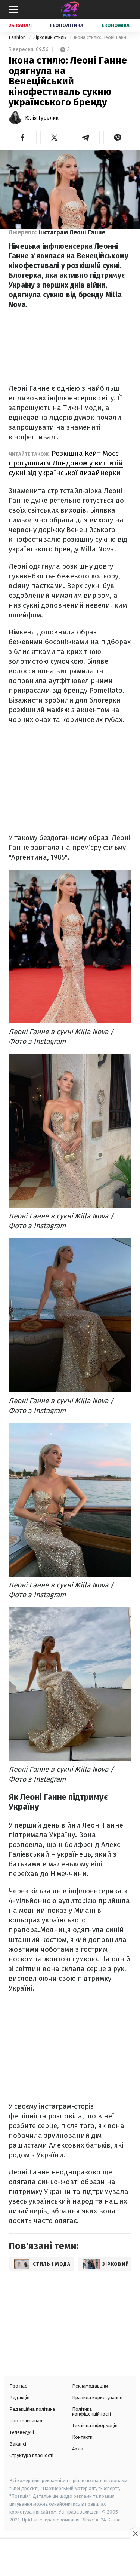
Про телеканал (26, 2421)
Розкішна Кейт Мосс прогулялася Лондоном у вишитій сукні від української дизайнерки (66, 463)
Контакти (82, 2437)
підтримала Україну (42, 1835)
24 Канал (20, 25)
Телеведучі (22, 2432)
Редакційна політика (32, 2409)
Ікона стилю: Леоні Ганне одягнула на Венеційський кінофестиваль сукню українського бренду (102, 37)
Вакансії (18, 2444)
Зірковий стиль (50, 37)
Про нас (18, 2386)
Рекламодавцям (90, 2386)
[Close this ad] (135, 2533)
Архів (78, 2449)
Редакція (19, 2397)
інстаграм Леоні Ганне (72, 232)
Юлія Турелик (42, 118)
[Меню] (14, 9)
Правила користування (97, 2397)
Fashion (18, 37)
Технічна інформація (95, 2426)
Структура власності (31, 2455)
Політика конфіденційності (91, 2411)
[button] (23, 138)
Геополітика (67, 25)
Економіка (116, 25)
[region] (70, 2558)
